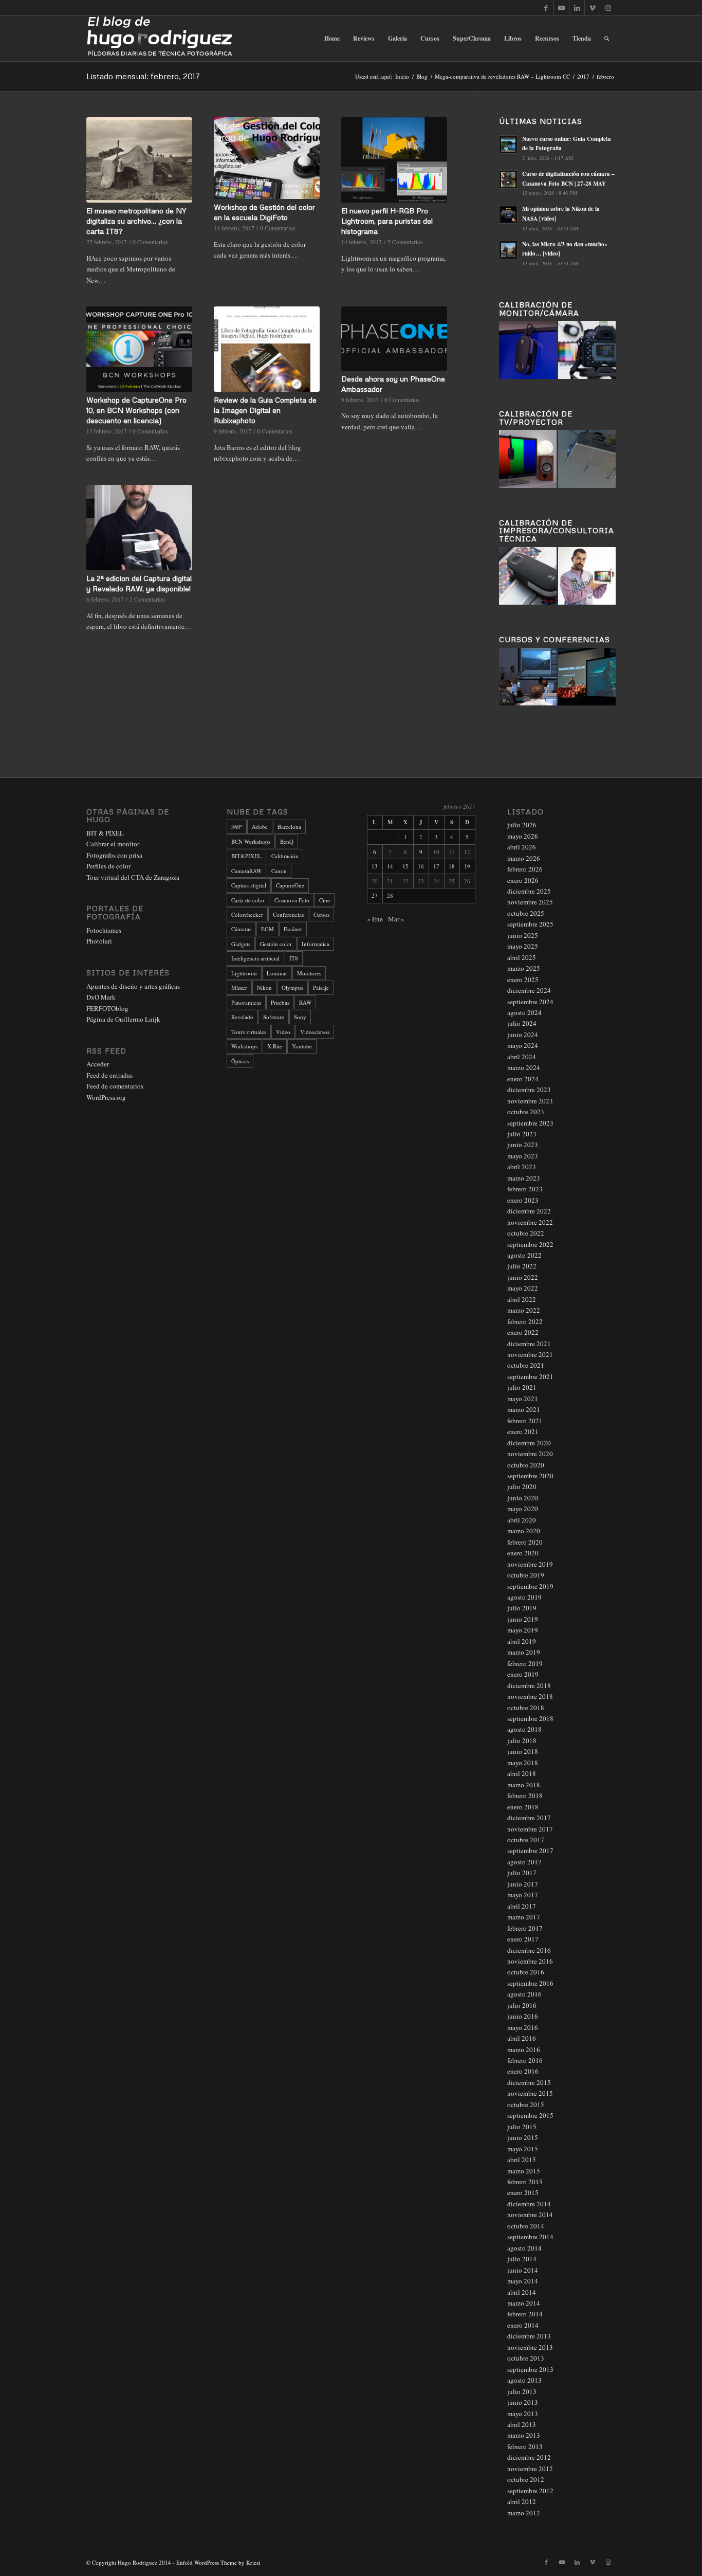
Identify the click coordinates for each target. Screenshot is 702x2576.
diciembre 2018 (529, 1685)
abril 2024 (522, 1057)
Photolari (99, 941)
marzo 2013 (524, 2435)
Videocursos (315, 1032)
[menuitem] (332, 39)
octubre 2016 (526, 1972)
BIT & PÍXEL (105, 833)
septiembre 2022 (530, 1244)
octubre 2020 (526, 1465)
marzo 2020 (524, 1531)
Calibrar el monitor (113, 844)
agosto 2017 (524, 1862)
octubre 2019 (526, 1575)
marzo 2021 (524, 1409)
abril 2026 (522, 847)
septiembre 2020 (530, 1476)
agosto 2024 (524, 1012)
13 (375, 866)
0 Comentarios (150, 242)
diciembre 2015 (529, 2082)
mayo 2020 (523, 1509)
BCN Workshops (251, 841)
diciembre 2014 (529, 2204)
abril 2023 (522, 1167)
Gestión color (276, 944)
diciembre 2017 (529, 1818)
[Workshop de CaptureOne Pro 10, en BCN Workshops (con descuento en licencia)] (139, 349)
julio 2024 (522, 1023)
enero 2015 (523, 2192)
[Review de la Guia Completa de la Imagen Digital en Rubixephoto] (267, 349)
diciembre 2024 (529, 990)
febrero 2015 (525, 2182)
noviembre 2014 (530, 2215)
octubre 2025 (526, 913)
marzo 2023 (524, 1178)
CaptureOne (290, 885)
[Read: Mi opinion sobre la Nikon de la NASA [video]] (508, 214)
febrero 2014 (525, 2314)
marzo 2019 (524, 1652)
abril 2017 (522, 1906)
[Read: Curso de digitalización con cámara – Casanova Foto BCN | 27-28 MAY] (508, 179)
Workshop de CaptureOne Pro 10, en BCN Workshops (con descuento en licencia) (136, 410)
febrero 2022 (525, 1321)
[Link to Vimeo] (592, 8)
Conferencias (288, 914)
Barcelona (289, 827)
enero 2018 (523, 1807)
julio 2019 (522, 1608)
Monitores (309, 973)
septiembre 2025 (530, 924)
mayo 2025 (523, 946)
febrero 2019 (525, 1663)
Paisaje (321, 987)
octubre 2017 (526, 1840)
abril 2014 (522, 2292)
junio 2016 (523, 2016)
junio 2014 (523, 2270)
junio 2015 (523, 2137)
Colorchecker (247, 914)
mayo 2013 (523, 2414)
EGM (267, 929)
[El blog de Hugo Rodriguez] (160, 39)
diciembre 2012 (529, 2457)
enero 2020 (523, 1553)
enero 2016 (523, 2071)
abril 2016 (522, 2038)
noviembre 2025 (530, 902)
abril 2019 (522, 1641)
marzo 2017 (524, 1917)
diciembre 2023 (529, 1090)
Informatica (316, 944)
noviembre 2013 (530, 2347)
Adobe (260, 827)
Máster (239, 987)
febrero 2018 (525, 1795)
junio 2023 (523, 1145)
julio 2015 (522, 2127)
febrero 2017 (525, 1928)
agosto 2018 (524, 1729)
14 (390, 866)
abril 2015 (522, 2160)
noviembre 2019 (530, 1564)
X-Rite (275, 1046)
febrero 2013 (525, 2446)
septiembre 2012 (530, 2491)
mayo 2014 (523, 2281)
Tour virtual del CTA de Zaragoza (133, 877)
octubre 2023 (526, 1112)
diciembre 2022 (529, 1211)
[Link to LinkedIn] (577, 8)
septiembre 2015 (530, 2115)
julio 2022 (522, 1266)
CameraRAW (246, 871)
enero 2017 (523, 1939)
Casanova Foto (292, 900)
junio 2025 (523, 935)
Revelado (242, 1017)
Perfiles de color (108, 866)
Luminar (277, 973)
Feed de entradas (109, 1075)
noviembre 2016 (530, 1961)
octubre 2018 (526, 1708)
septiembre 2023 (530, 1123)
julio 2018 (522, 1740)
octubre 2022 (526, 1233)
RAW (305, 1002)
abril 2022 (522, 1299)
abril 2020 (522, 1520)
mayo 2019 (523, 1630)
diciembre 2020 (529, 1443)
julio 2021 (522, 1387)
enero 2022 (523, 1332)
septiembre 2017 (530, 1851)
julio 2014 (522, 2259)
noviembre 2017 (530, 1829)
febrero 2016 (525, 2060)
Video (283, 1032)
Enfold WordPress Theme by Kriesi (218, 2562)
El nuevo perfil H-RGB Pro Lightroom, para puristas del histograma (387, 221)
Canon (279, 871)
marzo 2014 (524, 2303)
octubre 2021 (526, 1365)
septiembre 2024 (530, 1002)
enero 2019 (523, 1674)
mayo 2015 (523, 2149)
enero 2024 (523, 1079)
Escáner (293, 929)
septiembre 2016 (530, 1983)
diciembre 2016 (529, 1950)
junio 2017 (523, 1884)
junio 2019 (523, 1619)
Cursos (321, 914)
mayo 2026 (523, 836)
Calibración (285, 856)
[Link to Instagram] (608, 8)
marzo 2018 (524, 1785)
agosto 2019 (524, 1597)
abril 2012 (522, 2501)
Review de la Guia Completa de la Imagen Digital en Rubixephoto (265, 410)
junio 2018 (523, 1751)
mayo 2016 (523, 2027)
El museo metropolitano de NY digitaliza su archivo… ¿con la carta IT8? (136, 221)
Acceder (98, 1064)
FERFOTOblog (107, 1008)
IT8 (294, 958)
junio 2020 (523, 1498)
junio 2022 (523, 1277)
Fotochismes (104, 930)
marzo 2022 (524, 1310)
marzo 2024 (524, 1067)
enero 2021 (523, 1431)
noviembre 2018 (530, 1696)
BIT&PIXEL (246, 856)
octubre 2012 (526, 2479)
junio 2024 (523, 1035)
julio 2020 (522, 1486)
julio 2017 (522, 1873)
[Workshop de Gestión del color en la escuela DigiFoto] (267, 158)
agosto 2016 (524, 1994)
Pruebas (280, 1002)
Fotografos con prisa (114, 855)
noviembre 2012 (530, 2469)
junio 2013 (523, 2402)
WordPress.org (106, 1097)
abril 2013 (522, 2424)
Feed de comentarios (115, 1086)
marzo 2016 (524, 2049)
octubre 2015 (526, 2105)
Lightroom (244, 973)
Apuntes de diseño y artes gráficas (133, 986)
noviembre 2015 (530, 2093)
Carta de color (248, 900)
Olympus (292, 987)
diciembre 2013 (529, 2336)
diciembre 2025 (529, 891)
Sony (300, 1017)
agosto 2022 (524, 1255)
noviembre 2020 (530, 1454)
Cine (325, 900)
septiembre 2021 (530, 1376)
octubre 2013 (526, 2358)
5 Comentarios (405, 242)
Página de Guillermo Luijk (123, 1019)
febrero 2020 (525, 1542)
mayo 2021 (523, 1399)
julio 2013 (522, 2391)
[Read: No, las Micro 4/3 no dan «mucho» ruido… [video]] (508, 250)
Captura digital (249, 885)
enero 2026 (523, 880)
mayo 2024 (523, 1045)
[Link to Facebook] (546, 8)
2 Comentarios (147, 599)
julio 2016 (522, 2005)
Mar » (396, 919)
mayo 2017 (523, 1895)
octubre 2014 (526, 2226)
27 (375, 895)
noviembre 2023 (530, 1101)
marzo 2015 (524, 2171)
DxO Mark (101, 997)
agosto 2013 (524, 2380)
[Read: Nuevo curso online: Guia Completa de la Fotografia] (508, 144)
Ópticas (240, 1061)
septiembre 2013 (530, 2369)
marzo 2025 (524, 968)
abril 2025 (522, 957)
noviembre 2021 (530, 1354)
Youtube (302, 1046)
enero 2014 (523, 2325)
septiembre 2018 (530, 1718)
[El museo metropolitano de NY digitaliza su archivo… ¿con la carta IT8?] (139, 160)
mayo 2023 (523, 1156)
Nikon (264, 987)
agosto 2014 (524, 2248)
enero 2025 (523, 979)
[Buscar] (607, 39)
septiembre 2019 (530, 1586)
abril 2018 (522, 1773)
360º (237, 827)
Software (274, 1017)
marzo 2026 (524, 858)
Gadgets (241, 944)
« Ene (375, 919)
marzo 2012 (524, 2513)
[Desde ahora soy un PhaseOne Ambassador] (394, 339)
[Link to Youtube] (561, 8)
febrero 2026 (525, 869)
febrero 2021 (525, 1421)
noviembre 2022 (530, 1222)
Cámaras (241, 929)
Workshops (244, 1046)
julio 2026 (522, 825)
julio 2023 (522, 1134)
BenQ (287, 841)
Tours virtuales (249, 1032)
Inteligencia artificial (255, 958)
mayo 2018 (523, 1763)
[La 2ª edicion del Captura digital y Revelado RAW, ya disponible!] (139, 528)
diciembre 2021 (529, 1344)
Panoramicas (246, 1002)
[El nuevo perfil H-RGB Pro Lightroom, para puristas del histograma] (394, 160)
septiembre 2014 (530, 2237)
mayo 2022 (523, 1288)
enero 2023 (523, 1200)
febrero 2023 (525, 1189)
